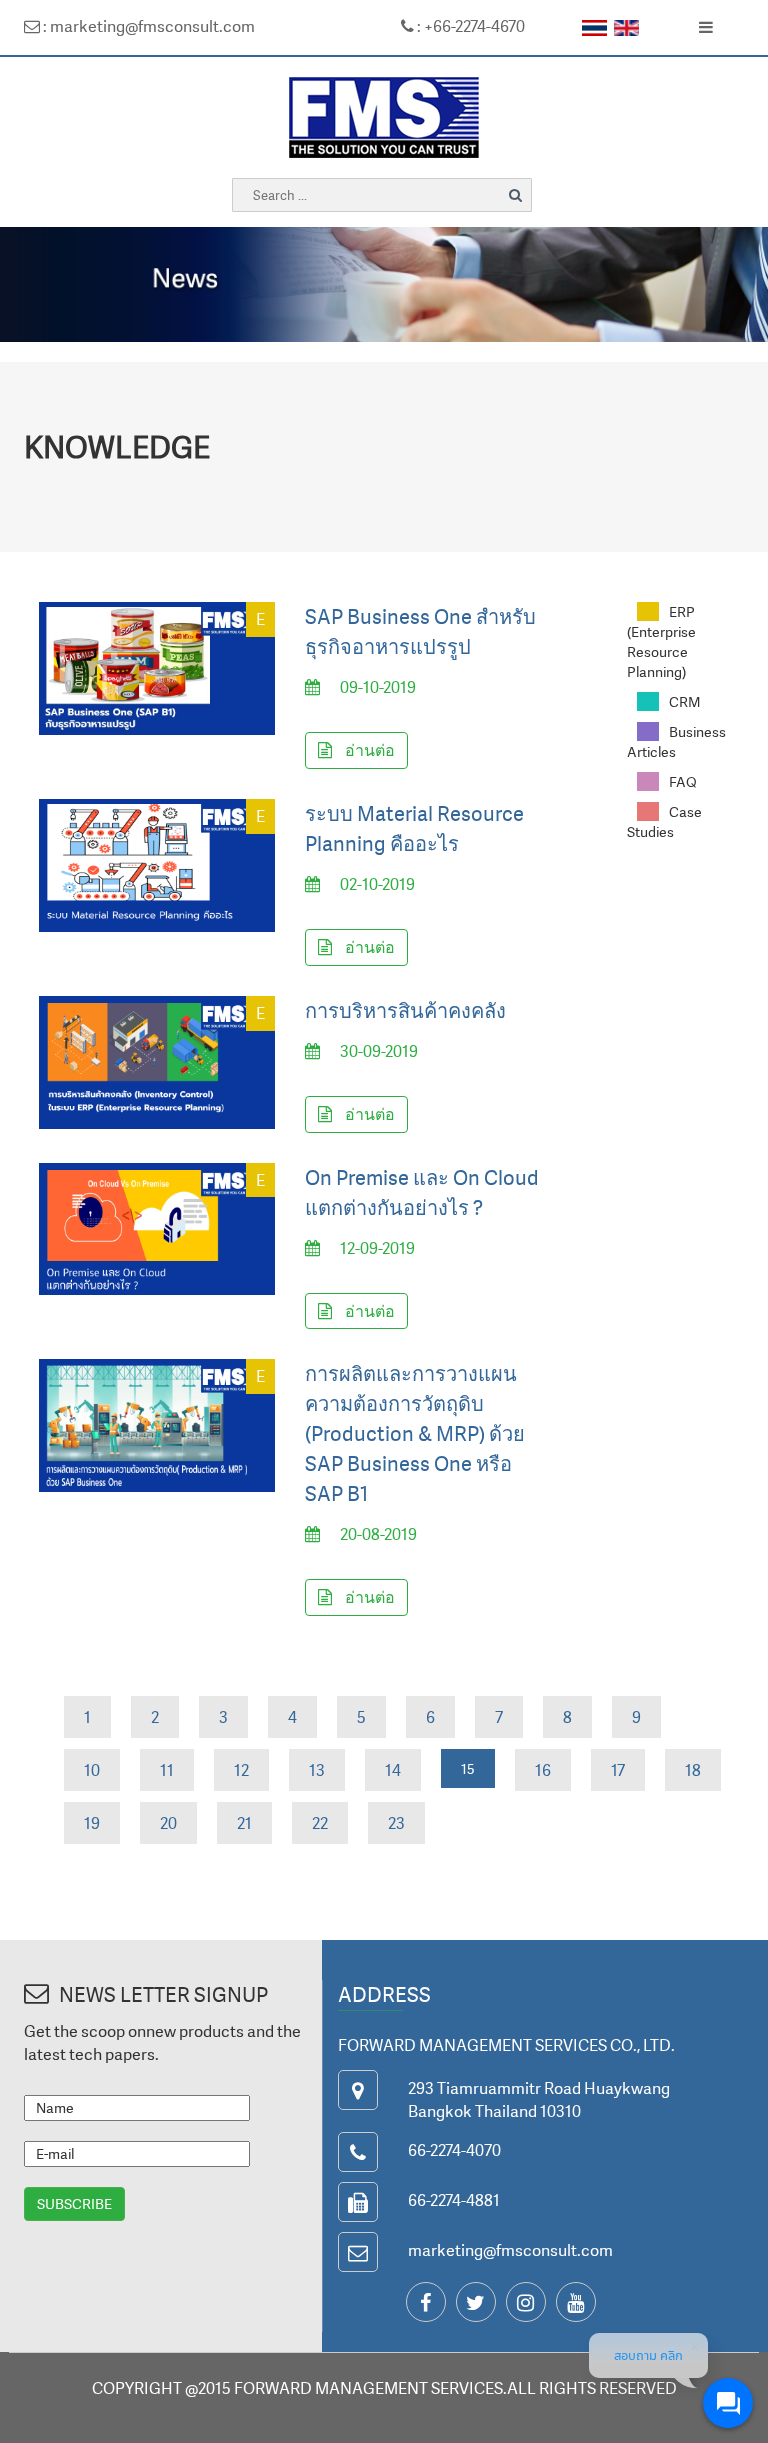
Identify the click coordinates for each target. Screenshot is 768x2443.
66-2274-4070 (454, 2150)
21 (244, 1823)
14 (393, 1770)
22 (320, 1823)
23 (396, 1823)
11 (167, 1770)
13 (317, 1770)
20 (168, 1823)
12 (241, 1770)
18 (693, 1770)
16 (543, 1770)
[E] (157, 667)
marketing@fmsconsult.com (510, 2250)
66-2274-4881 (454, 2200)
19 (92, 1823)
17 (618, 1770)
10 (92, 1770)
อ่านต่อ (368, 750)
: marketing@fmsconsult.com (147, 26)
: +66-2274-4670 (469, 26)
